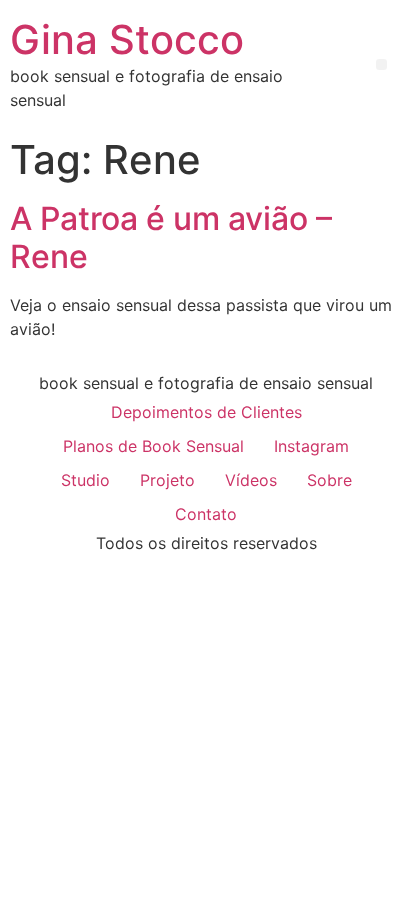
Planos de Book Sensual (153, 446)
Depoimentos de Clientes (206, 412)
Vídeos (251, 480)
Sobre (329, 480)
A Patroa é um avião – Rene (171, 237)
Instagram (311, 446)
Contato (206, 514)
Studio (85, 480)
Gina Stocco (127, 39)
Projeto (167, 480)
